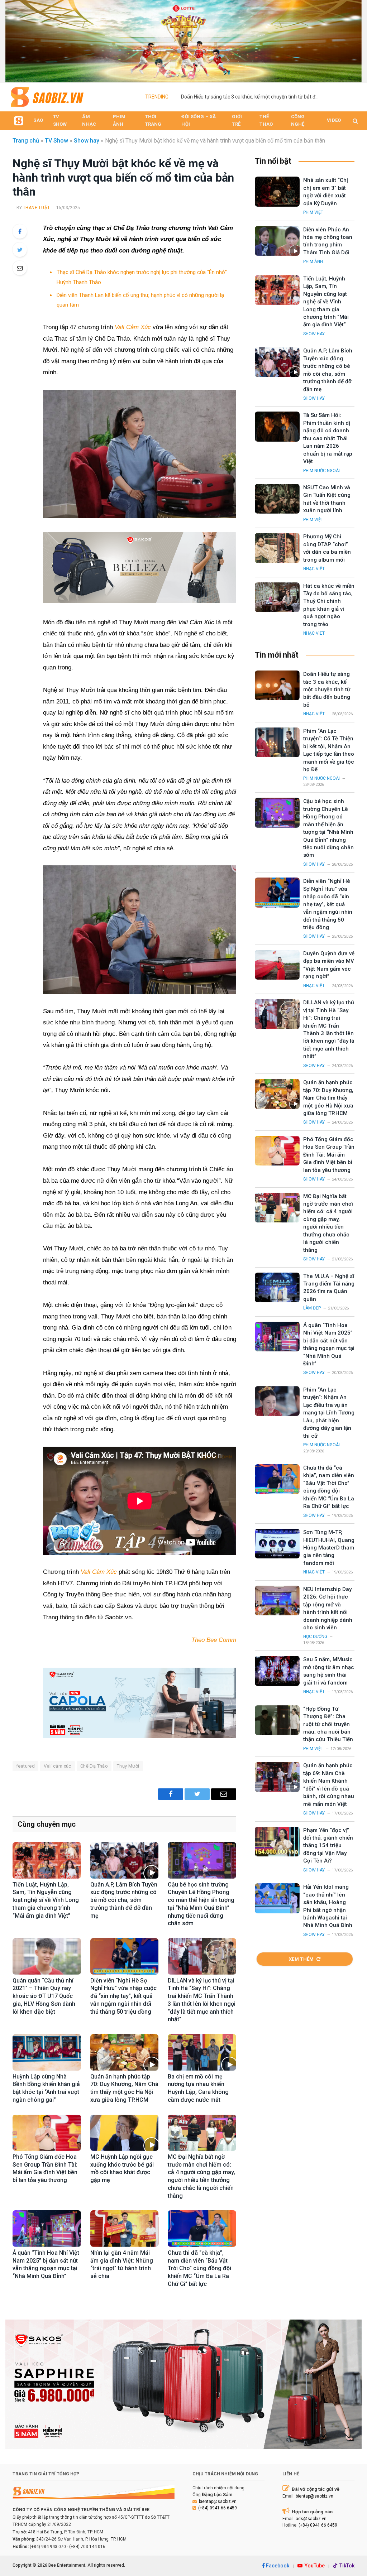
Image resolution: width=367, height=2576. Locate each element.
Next (353, 39)
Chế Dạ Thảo (94, 1766)
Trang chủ (26, 141)
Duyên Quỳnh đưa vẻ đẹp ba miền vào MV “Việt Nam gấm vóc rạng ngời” (329, 965)
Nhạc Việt (314, 569)
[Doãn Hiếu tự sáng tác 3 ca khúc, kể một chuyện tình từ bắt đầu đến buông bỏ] (277, 685)
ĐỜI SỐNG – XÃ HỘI (199, 120)
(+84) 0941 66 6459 (218, 2508)
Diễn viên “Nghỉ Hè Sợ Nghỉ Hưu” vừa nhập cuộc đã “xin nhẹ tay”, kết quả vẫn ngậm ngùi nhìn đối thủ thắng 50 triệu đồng (123, 1996)
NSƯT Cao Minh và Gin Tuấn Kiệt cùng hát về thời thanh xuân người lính (327, 499)
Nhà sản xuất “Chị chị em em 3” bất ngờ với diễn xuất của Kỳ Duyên (326, 192)
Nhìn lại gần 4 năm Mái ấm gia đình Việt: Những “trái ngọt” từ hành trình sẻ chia (122, 2264)
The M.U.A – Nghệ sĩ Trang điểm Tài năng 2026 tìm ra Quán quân (329, 1288)
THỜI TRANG (153, 120)
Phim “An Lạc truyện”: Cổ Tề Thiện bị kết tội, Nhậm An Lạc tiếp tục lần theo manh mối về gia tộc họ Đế (329, 750)
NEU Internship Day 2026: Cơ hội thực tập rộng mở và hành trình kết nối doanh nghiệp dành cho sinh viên (328, 1608)
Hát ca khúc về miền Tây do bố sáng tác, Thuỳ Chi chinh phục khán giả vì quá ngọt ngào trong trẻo (329, 605)
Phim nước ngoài (321, 471)
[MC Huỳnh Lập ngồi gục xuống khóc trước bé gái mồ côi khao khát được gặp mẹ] (125, 2133)
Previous (14, 39)
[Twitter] (20, 250)
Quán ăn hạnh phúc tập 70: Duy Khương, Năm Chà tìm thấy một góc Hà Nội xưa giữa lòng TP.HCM (124, 2088)
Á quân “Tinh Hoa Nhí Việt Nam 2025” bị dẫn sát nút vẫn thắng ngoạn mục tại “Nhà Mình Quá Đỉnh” (46, 2264)
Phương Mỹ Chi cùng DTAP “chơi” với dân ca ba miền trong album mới (327, 548)
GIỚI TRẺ (237, 120)
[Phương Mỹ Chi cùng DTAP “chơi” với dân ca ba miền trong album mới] (277, 548)
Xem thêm (301, 1959)
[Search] (355, 121)
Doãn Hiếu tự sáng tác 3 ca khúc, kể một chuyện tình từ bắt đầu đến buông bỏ (327, 689)
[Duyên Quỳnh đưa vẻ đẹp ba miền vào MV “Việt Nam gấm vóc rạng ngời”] (277, 965)
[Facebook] (20, 231)
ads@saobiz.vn (311, 2519)
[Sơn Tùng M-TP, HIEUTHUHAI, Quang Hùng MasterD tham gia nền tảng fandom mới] (277, 1544)
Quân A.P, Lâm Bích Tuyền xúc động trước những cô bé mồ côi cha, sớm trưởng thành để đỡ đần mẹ (124, 1900)
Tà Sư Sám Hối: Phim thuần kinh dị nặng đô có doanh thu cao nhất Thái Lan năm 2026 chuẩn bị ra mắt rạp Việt (328, 438)
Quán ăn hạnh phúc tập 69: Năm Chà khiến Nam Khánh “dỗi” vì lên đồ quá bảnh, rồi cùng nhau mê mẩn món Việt (329, 1785)
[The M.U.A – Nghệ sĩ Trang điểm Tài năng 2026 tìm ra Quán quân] (277, 1287)
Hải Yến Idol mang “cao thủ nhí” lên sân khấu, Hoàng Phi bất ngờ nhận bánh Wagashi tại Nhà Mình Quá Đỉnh (328, 1906)
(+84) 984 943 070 (48, 2547)
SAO (38, 120)
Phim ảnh (313, 261)
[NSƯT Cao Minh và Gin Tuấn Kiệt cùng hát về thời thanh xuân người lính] (277, 499)
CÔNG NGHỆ (298, 120)
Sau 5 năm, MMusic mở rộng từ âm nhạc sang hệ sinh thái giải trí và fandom (329, 1671)
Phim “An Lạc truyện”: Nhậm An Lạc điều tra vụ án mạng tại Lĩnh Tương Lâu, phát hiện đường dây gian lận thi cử (329, 1413)
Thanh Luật (37, 208)
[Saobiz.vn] (47, 97)
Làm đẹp (312, 1308)
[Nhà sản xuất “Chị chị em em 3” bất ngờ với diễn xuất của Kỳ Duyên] (277, 191)
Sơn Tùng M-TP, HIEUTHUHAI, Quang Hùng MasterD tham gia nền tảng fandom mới (329, 1548)
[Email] (20, 268)
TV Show (56, 141)
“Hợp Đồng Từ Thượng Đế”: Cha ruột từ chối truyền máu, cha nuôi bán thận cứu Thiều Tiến (328, 1724)
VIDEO (334, 120)
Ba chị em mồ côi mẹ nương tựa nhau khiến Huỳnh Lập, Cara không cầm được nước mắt (198, 2088)
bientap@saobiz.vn (218, 2501)
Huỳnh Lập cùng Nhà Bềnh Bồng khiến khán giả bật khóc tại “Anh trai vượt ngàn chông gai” (46, 2088)
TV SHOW (60, 120)
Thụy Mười (128, 1766)
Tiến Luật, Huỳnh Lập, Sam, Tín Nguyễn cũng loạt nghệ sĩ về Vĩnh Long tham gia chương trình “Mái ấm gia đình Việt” (46, 1900)
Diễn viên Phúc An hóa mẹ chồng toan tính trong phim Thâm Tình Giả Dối (262, 97)
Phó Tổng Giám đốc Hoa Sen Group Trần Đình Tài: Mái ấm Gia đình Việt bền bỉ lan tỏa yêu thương (45, 2168)
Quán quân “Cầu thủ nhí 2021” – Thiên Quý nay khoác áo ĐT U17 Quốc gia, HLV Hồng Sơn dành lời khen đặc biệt (44, 1996)
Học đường (315, 1637)
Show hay (87, 141)
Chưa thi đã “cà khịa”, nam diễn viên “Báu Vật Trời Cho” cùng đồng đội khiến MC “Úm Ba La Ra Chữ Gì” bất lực (199, 2268)
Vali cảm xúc (58, 1766)
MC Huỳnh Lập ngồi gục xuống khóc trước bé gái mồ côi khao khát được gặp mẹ (122, 2168)
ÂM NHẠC (89, 120)
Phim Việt (313, 212)
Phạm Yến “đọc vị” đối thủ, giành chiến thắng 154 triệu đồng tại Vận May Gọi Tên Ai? (328, 1846)
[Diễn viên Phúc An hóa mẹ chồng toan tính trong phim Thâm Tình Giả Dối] (277, 241)
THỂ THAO (266, 120)
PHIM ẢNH (119, 120)
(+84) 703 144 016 (87, 2547)
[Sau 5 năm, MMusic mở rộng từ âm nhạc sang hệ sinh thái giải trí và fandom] (277, 1671)
